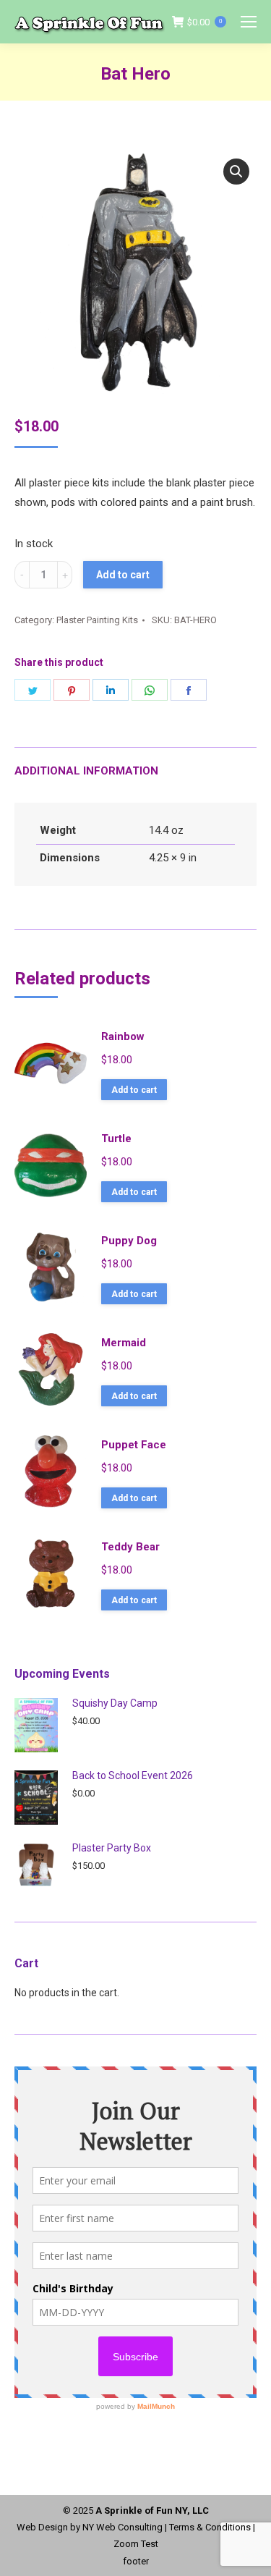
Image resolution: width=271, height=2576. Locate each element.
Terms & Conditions (210, 2527)
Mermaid (124, 1343)
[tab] (135, 764)
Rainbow (123, 1036)
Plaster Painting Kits (97, 620)
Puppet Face (134, 1445)
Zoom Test (136, 2544)
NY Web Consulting (122, 2527)
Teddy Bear (130, 1547)
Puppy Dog (129, 1241)
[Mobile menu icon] (249, 22)
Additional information (86, 771)
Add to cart (123, 575)
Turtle (116, 1139)
